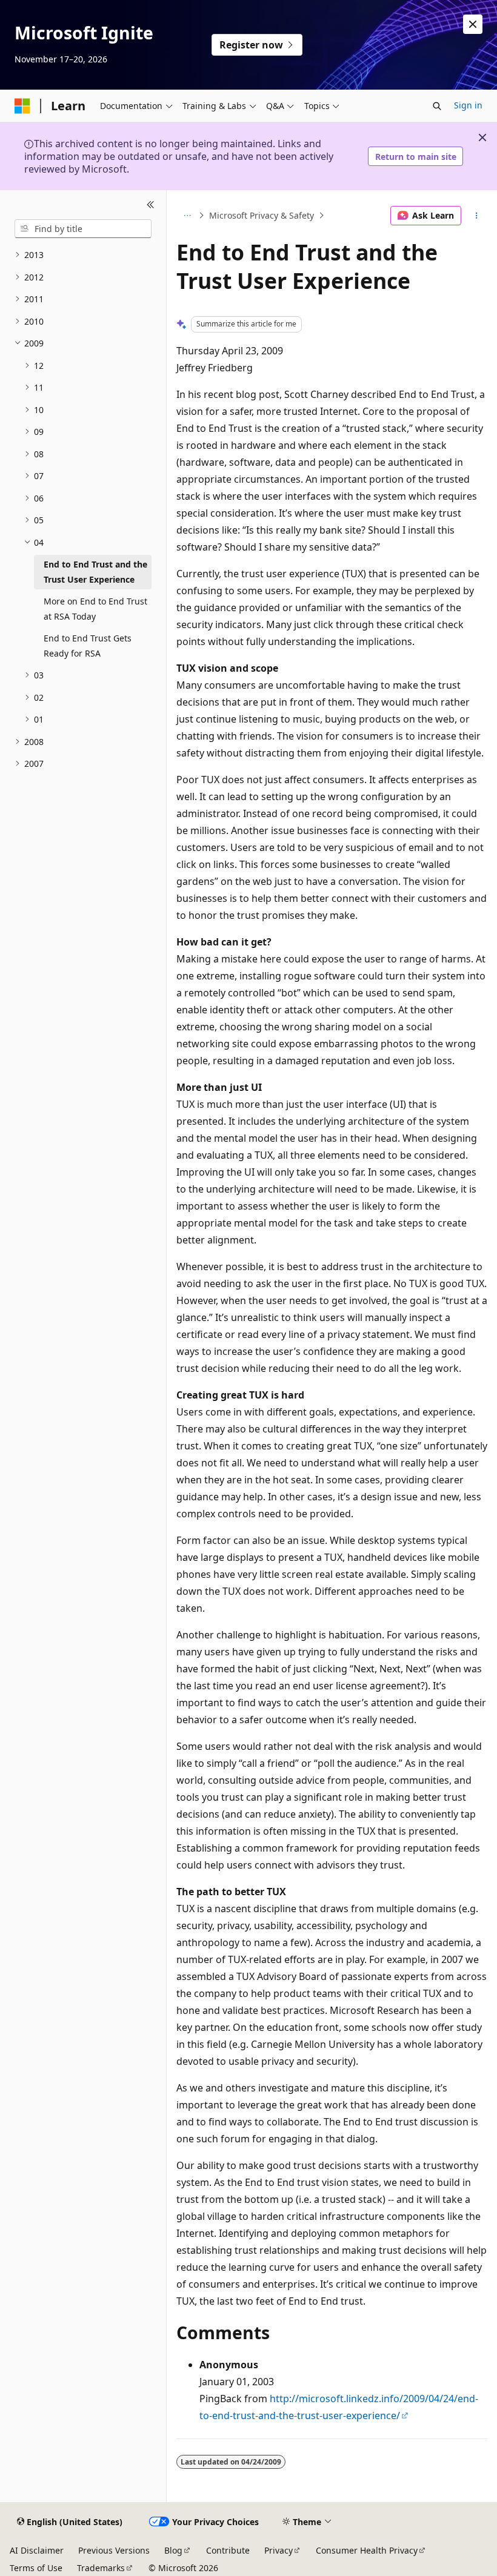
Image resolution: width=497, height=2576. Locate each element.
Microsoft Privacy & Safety (262, 215)
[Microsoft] (22, 106)
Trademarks (101, 2568)
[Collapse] (151, 205)
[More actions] (477, 216)
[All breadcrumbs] (187, 216)
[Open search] (437, 106)
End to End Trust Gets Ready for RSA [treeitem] (88, 646)
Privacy (279, 2550)
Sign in (468, 105)
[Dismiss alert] (473, 24)
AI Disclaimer (37, 2550)
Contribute (228, 2550)
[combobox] (83, 229)
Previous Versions (114, 2550)
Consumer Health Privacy (367, 2550)
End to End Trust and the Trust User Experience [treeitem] (95, 572)
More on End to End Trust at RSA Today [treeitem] (95, 609)
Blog (173, 2550)
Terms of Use (36, 2568)
